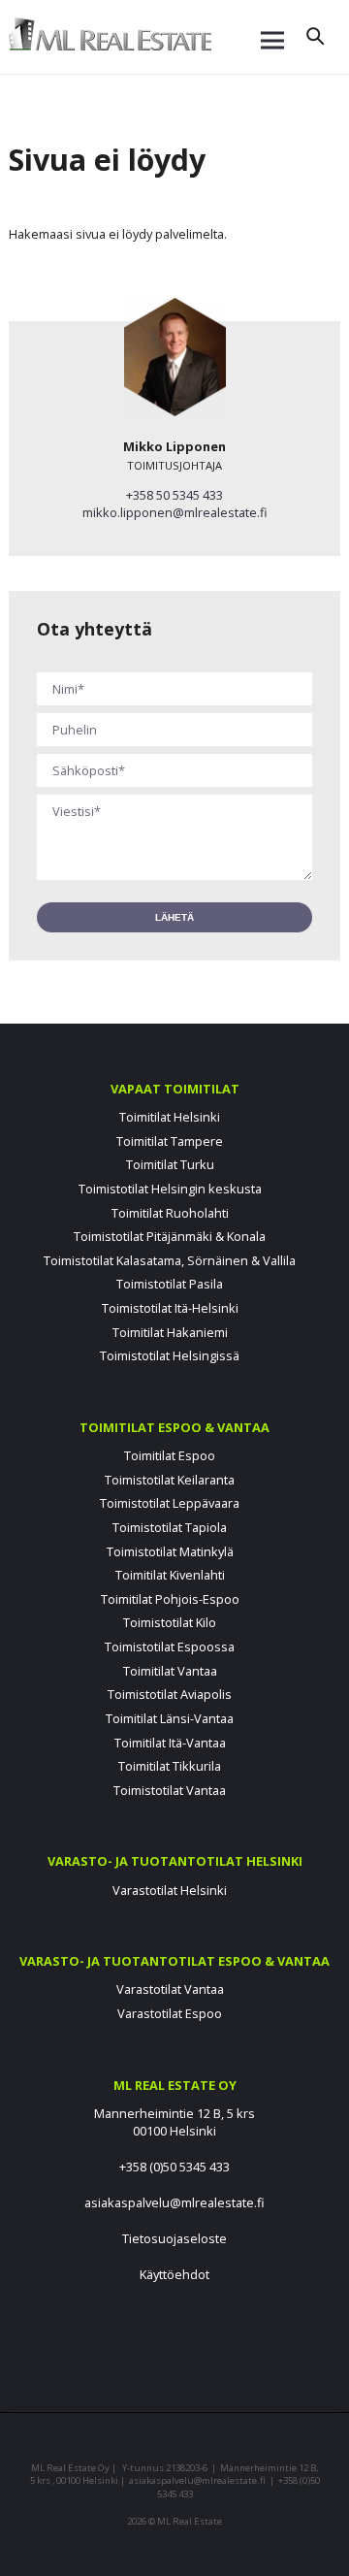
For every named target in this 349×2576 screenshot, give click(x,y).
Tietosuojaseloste (174, 2238)
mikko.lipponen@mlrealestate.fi (175, 512)
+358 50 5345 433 (174, 495)
